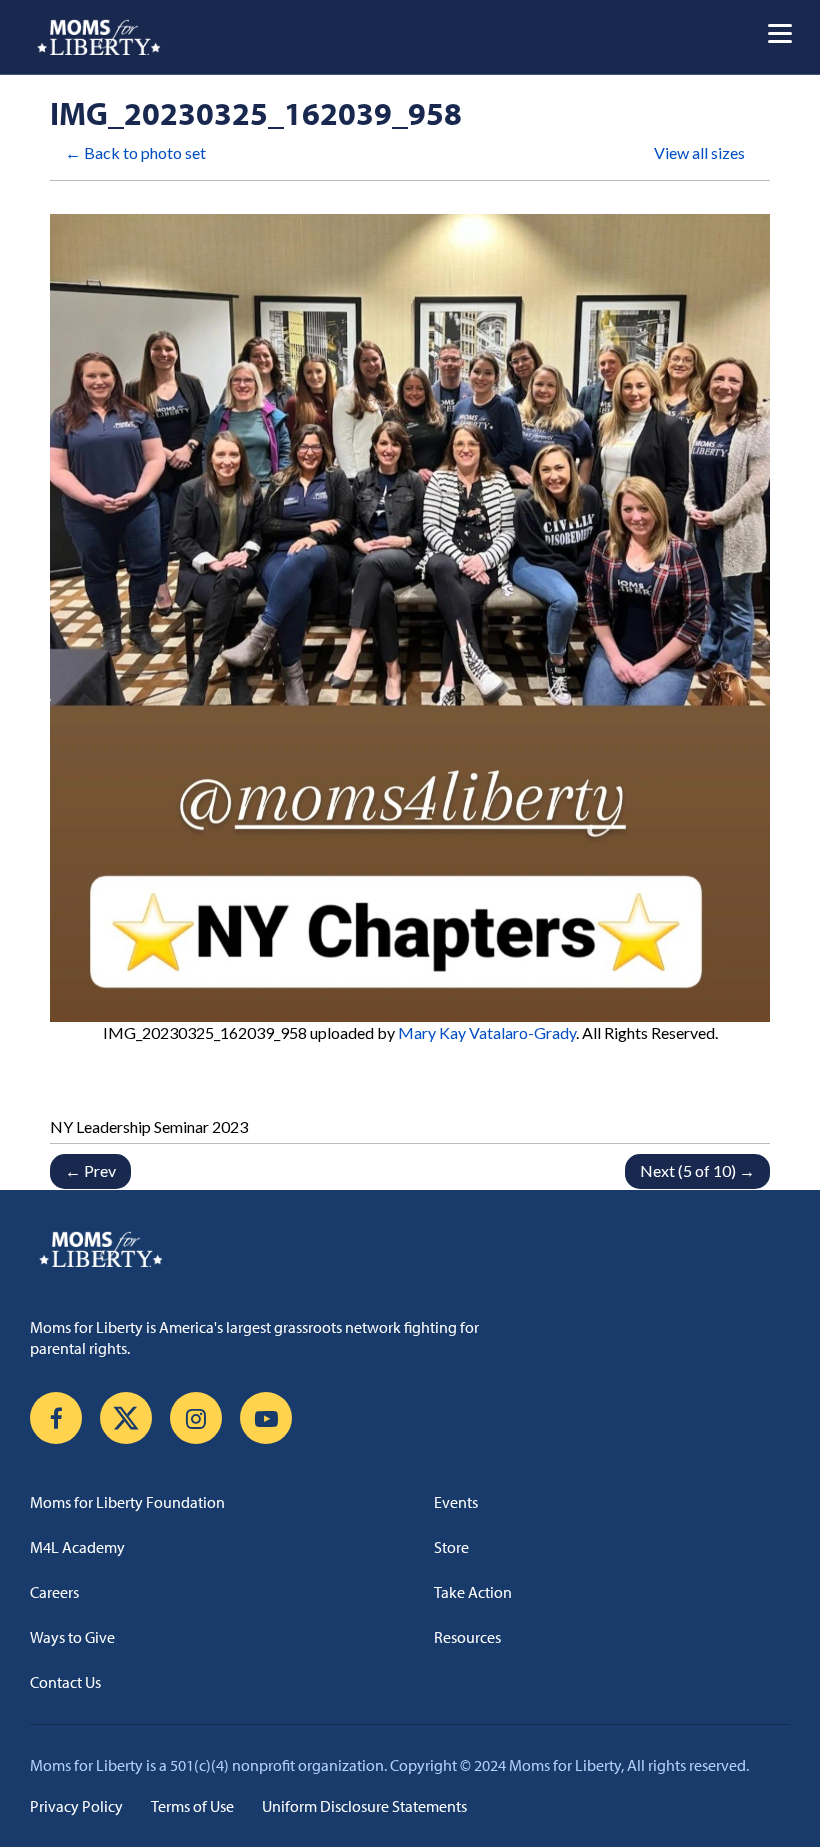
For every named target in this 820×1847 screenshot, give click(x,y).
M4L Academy (77, 1547)
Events (456, 1502)
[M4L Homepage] (99, 37)
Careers (54, 1592)
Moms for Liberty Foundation (127, 1502)
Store (451, 1547)
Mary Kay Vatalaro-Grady (487, 1032)
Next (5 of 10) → (697, 1170)
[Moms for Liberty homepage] (410, 1249)
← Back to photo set (135, 152)
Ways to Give (72, 1637)
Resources (467, 1637)
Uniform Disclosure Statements (364, 1806)
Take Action (473, 1592)
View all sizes (699, 152)
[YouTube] (266, 1418)
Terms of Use (192, 1806)
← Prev (90, 1170)
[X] (126, 1418)
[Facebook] (56, 1418)
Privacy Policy (76, 1806)
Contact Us (65, 1682)
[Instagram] (196, 1418)
